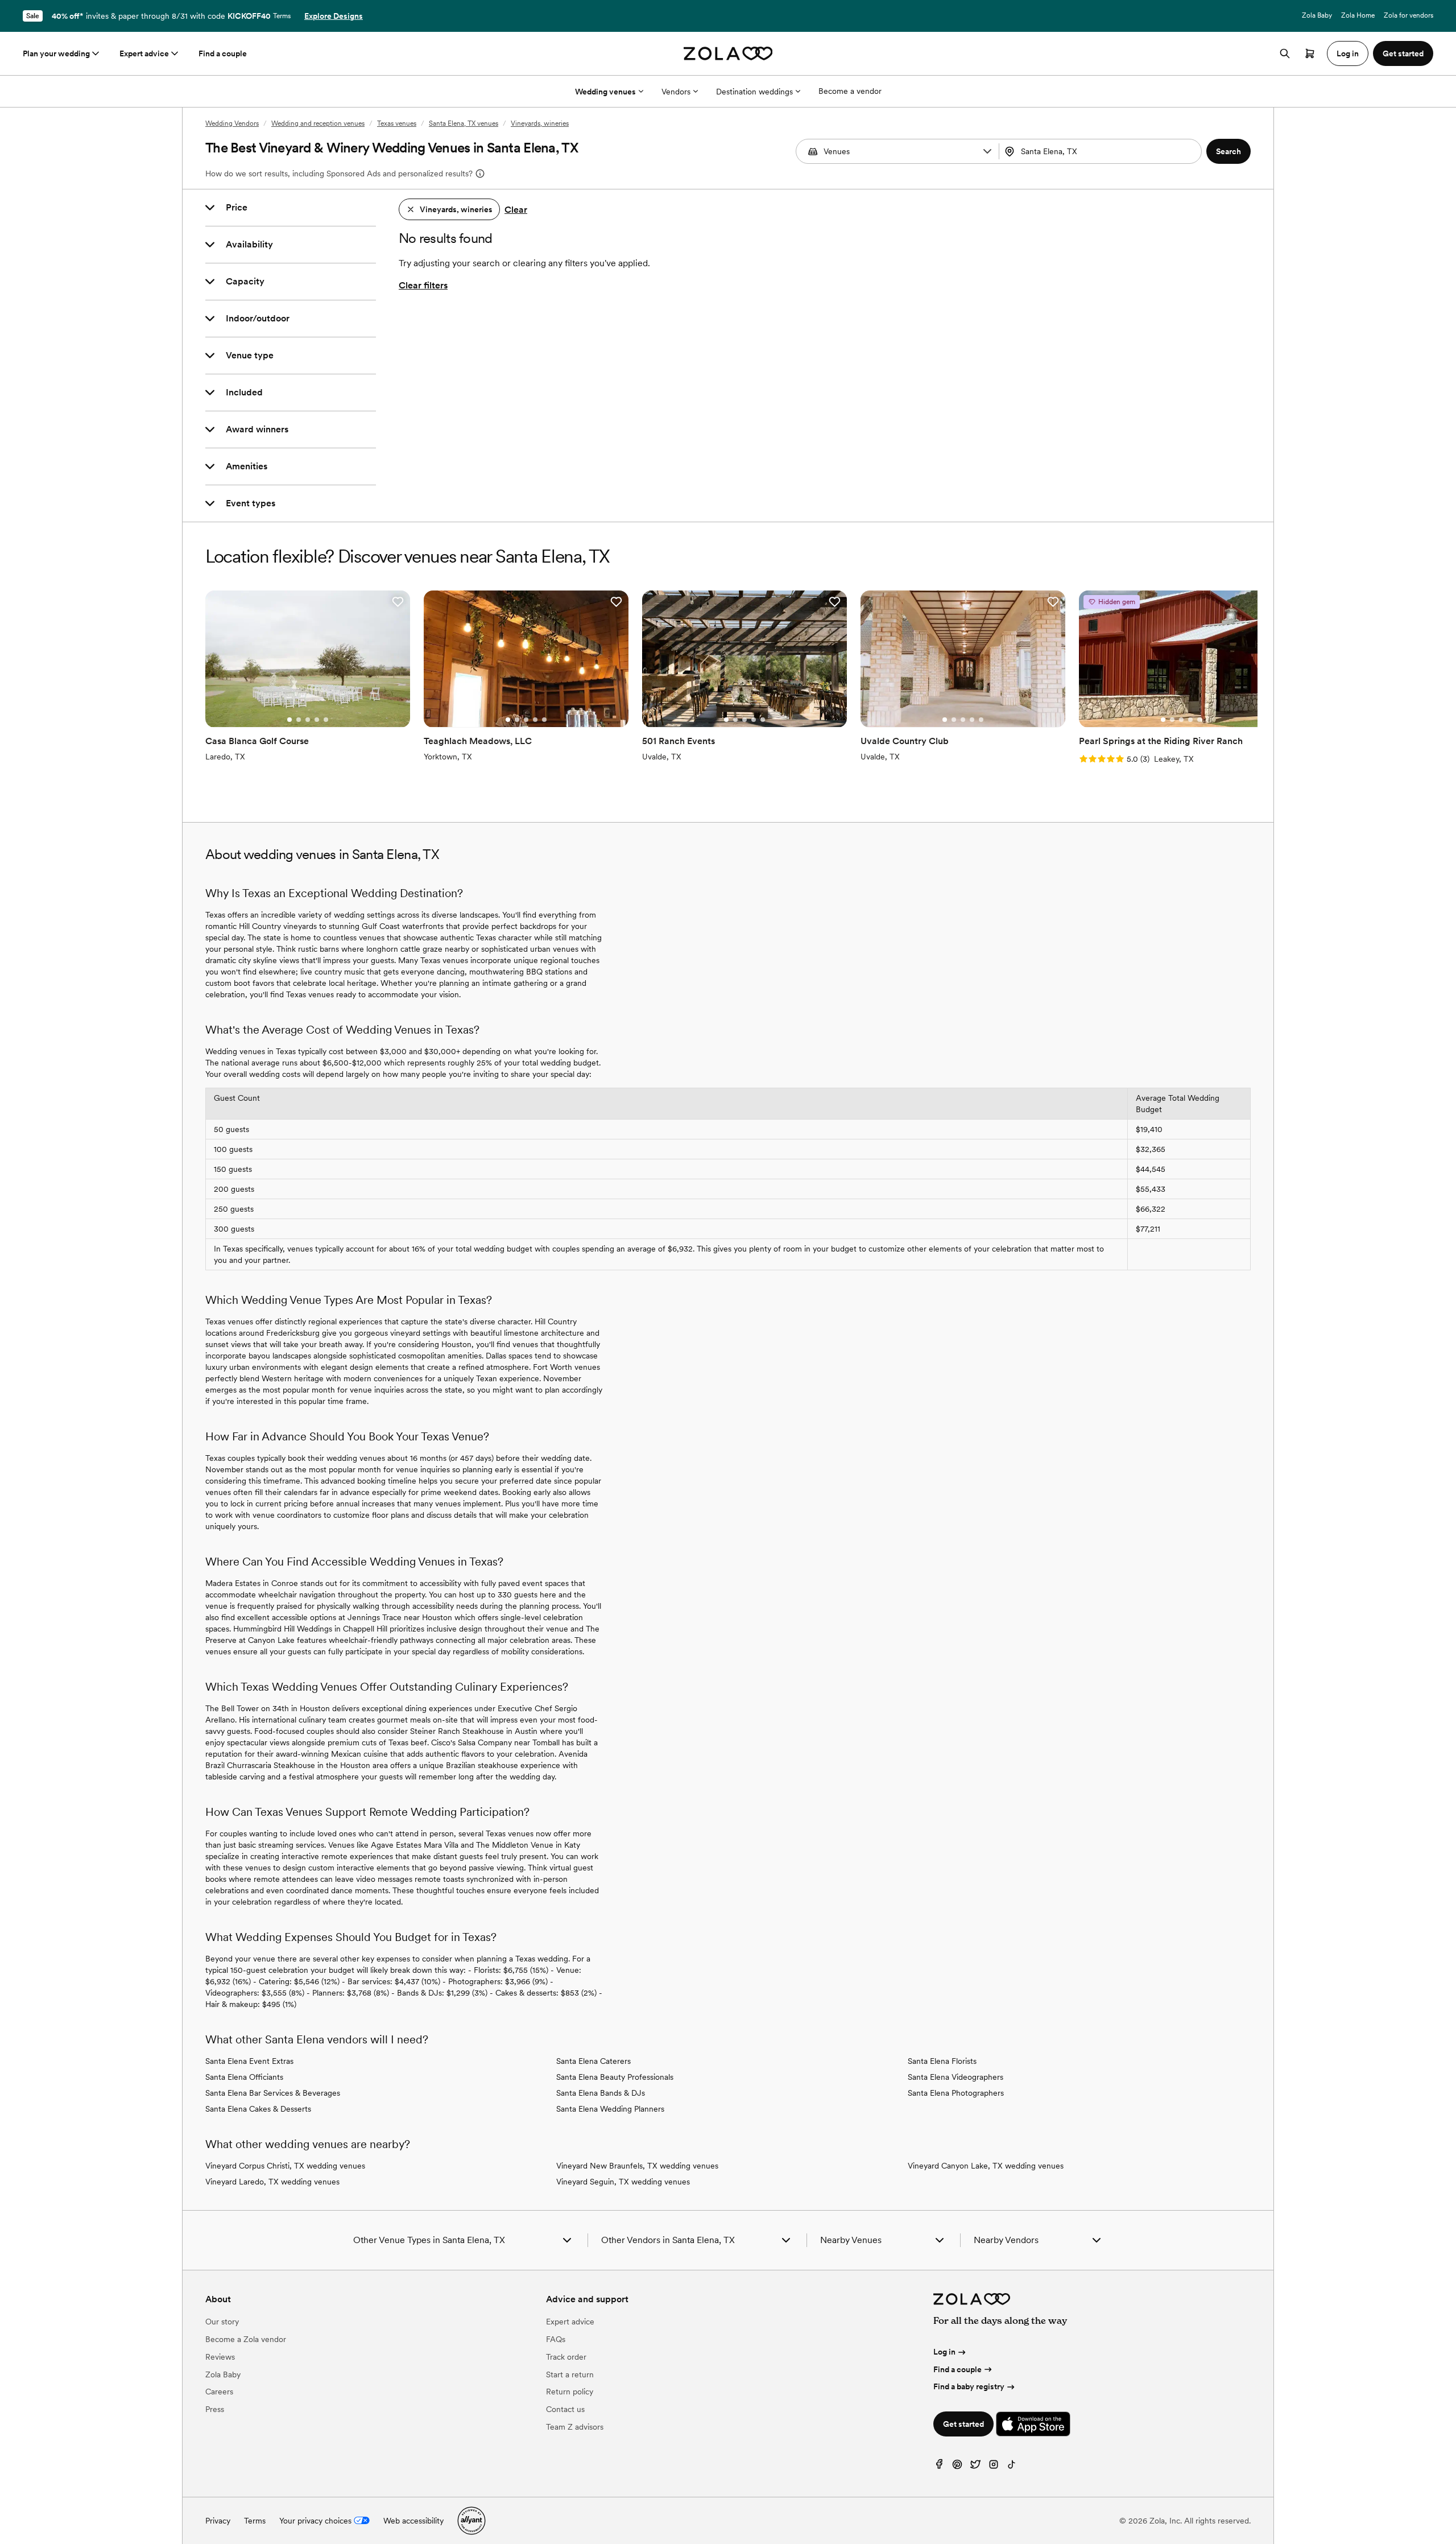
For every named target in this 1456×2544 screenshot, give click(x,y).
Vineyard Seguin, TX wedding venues (623, 2182)
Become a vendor (850, 91)
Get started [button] (1403, 53)
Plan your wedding (56, 53)
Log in (944, 2352)
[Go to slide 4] (317, 720)
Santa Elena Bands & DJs (601, 2093)
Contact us (565, 2409)
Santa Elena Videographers (955, 2077)
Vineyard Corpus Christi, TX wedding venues (285, 2166)
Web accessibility (413, 2521)
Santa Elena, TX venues (464, 123)
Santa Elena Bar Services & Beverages (273, 2093)
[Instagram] (994, 2467)
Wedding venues (605, 92)
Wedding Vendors (232, 123)
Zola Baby (1317, 15)
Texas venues (397, 123)
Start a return (570, 2374)
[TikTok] (1012, 2467)
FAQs (556, 2339)
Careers (219, 2392)
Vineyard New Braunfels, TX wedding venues (637, 2166)
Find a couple (223, 53)
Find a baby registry (969, 2386)
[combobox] (1102, 151)
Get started (963, 2424)
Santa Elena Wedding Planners (610, 2109)
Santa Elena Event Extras (249, 2061)
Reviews (220, 2357)
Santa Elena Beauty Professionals (615, 2077)
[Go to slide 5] (326, 720)
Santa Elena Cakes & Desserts (258, 2109)
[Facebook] (939, 2467)
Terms (282, 16)
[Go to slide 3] (308, 720)
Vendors (676, 92)
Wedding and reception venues (318, 123)
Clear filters (423, 285)
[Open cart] (1310, 53)
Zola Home (1358, 15)
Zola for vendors (1409, 15)
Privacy (218, 2521)
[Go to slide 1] (289, 720)
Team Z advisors (575, 2427)
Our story (222, 2322)
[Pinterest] (957, 2467)
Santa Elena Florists (942, 2061)
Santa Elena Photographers (956, 2093)
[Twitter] (975, 2467)
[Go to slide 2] (299, 720)
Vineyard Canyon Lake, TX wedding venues (986, 2166)
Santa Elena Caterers (593, 2061)
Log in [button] (1348, 53)
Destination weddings (754, 92)
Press (215, 2409)
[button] (987, 151)
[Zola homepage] (728, 53)
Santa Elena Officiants (244, 2077)
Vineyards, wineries (540, 123)
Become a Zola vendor (246, 2339)
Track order (566, 2357)
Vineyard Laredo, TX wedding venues (272, 2182)
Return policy (570, 2392)
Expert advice (144, 53)
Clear (516, 210)
